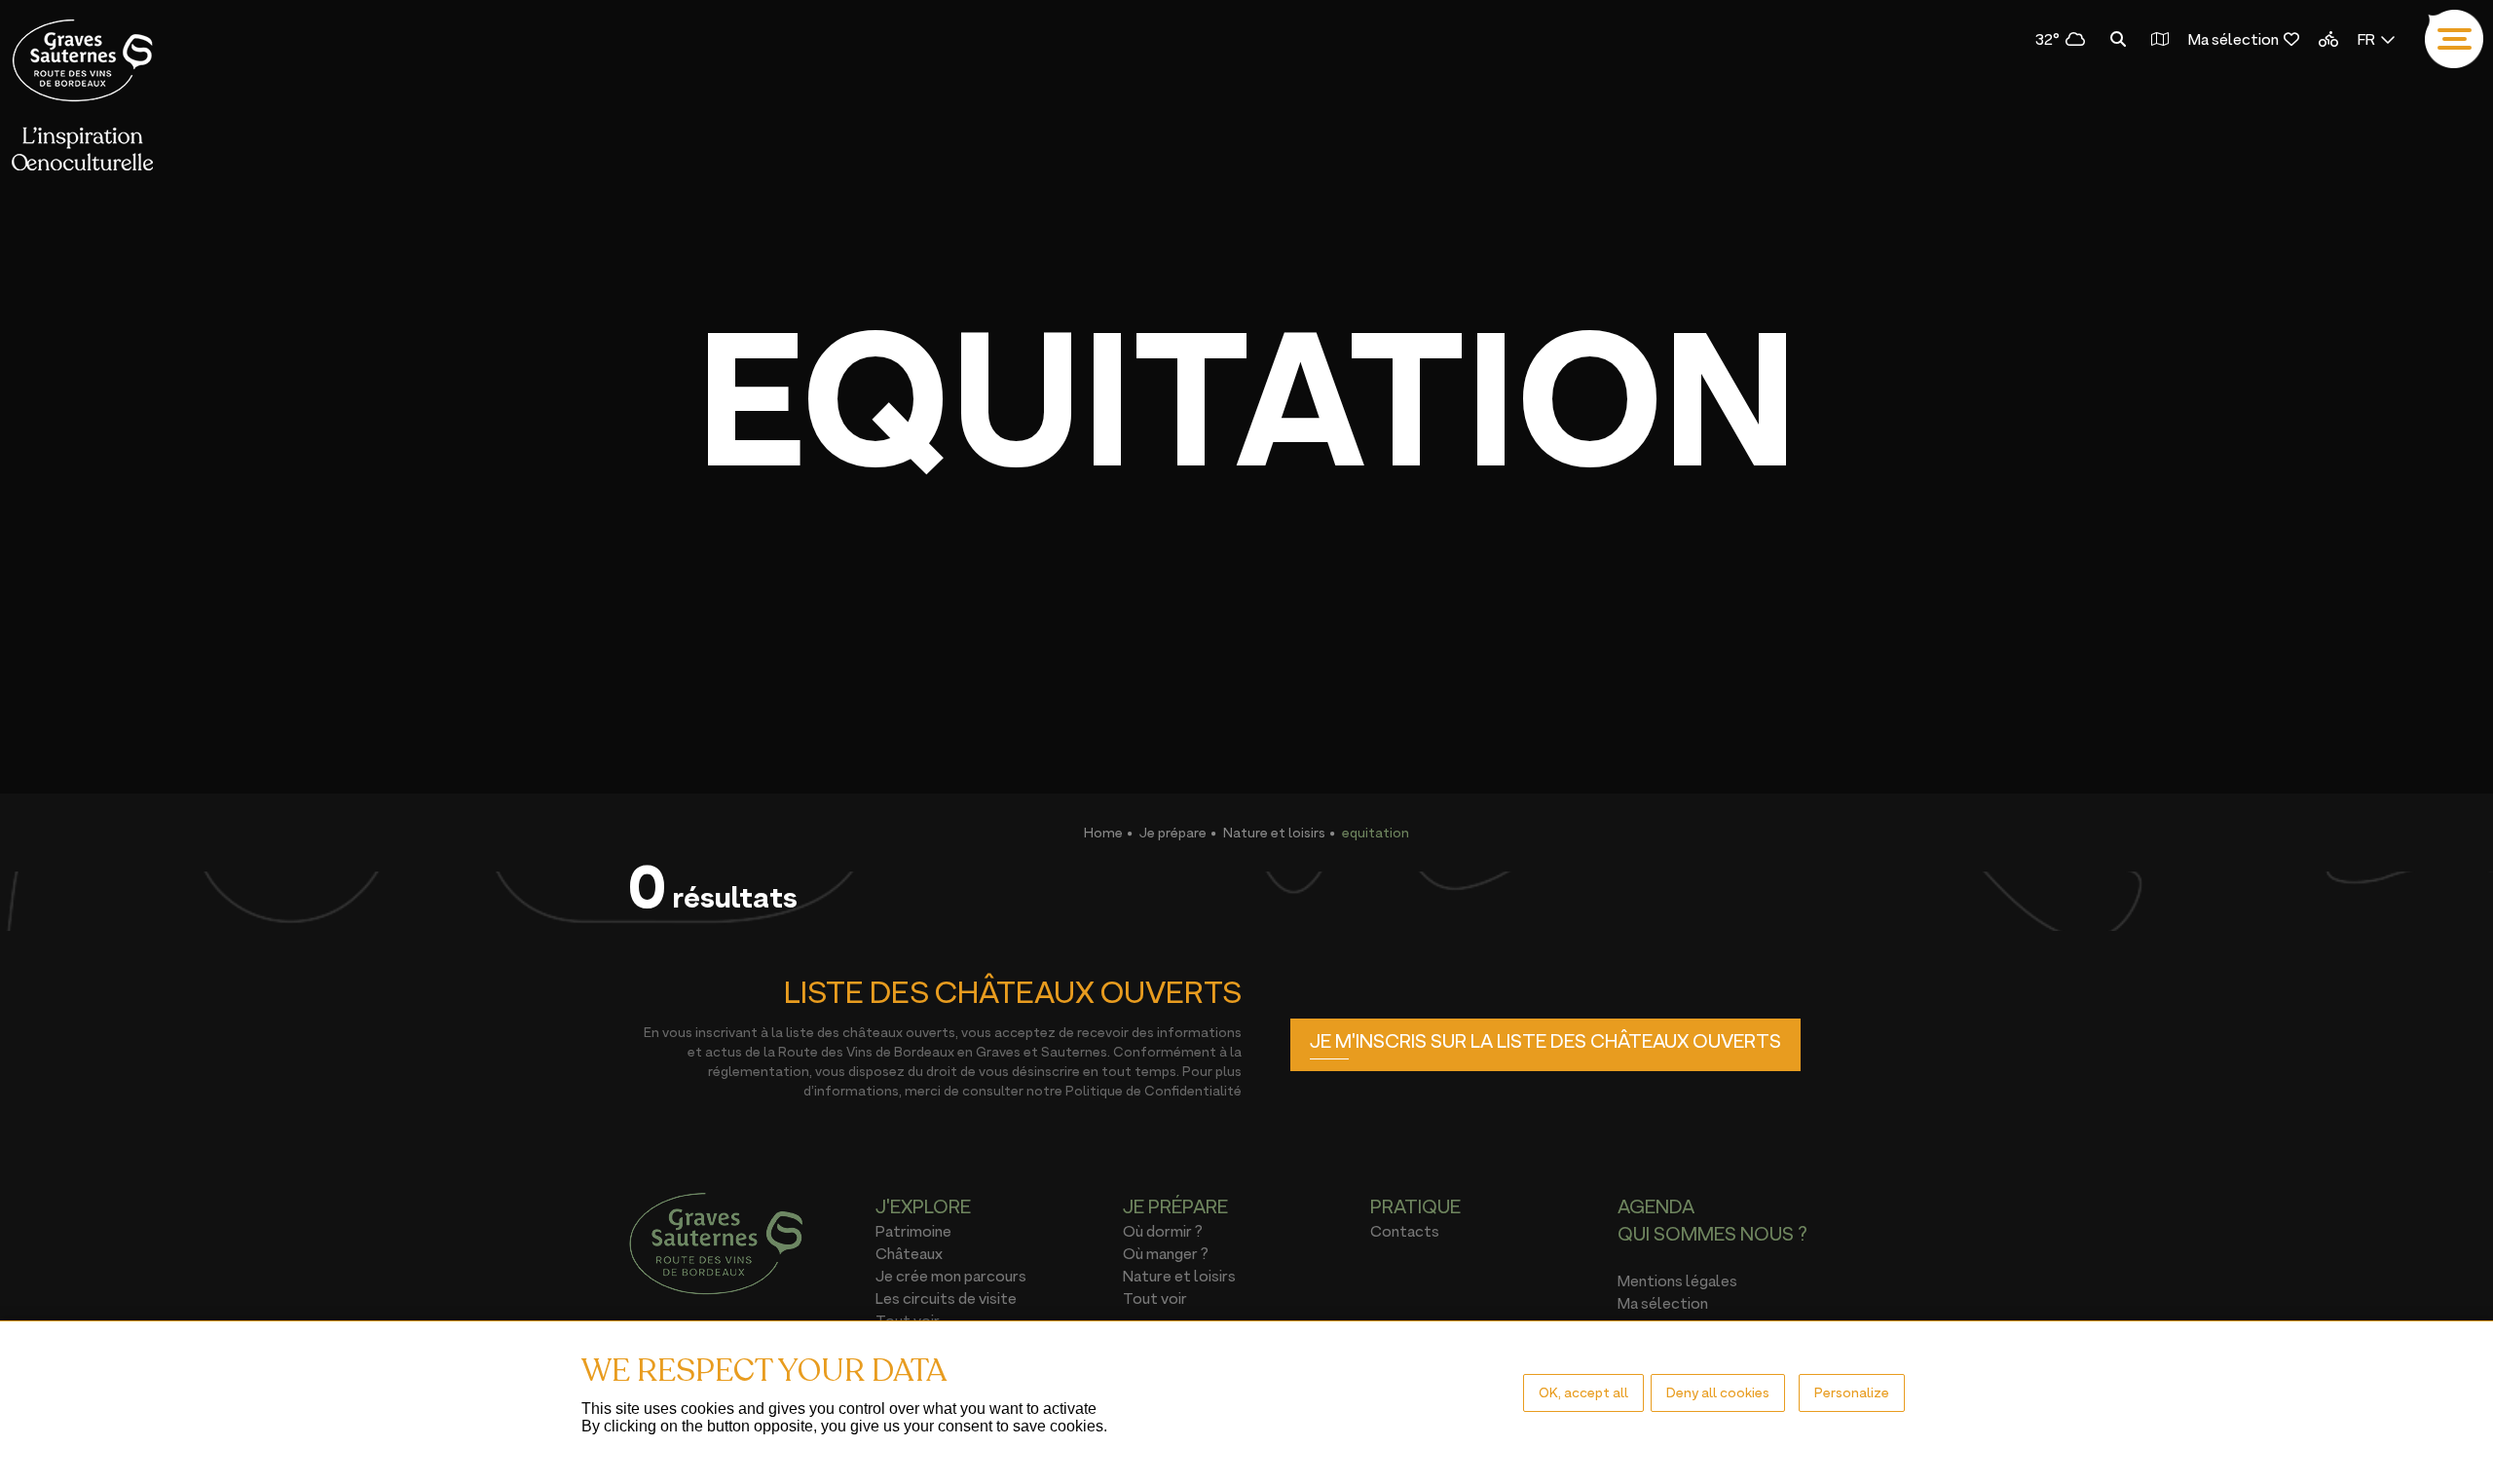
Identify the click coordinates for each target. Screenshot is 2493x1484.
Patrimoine (913, 1231)
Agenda (1656, 1206)
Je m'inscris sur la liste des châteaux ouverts (1545, 1041)
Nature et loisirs (1274, 832)
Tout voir (1155, 1298)
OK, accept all (1583, 1392)
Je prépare (1173, 832)
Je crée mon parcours (951, 1276)
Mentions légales (1677, 1280)
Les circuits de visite (946, 1298)
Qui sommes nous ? (1712, 1234)
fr (2366, 39)
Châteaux (909, 1253)
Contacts (1405, 1231)
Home (1103, 832)
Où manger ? (1166, 1253)
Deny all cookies (1718, 1392)
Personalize (1852, 1392)
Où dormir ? (1163, 1231)
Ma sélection (2233, 39)
